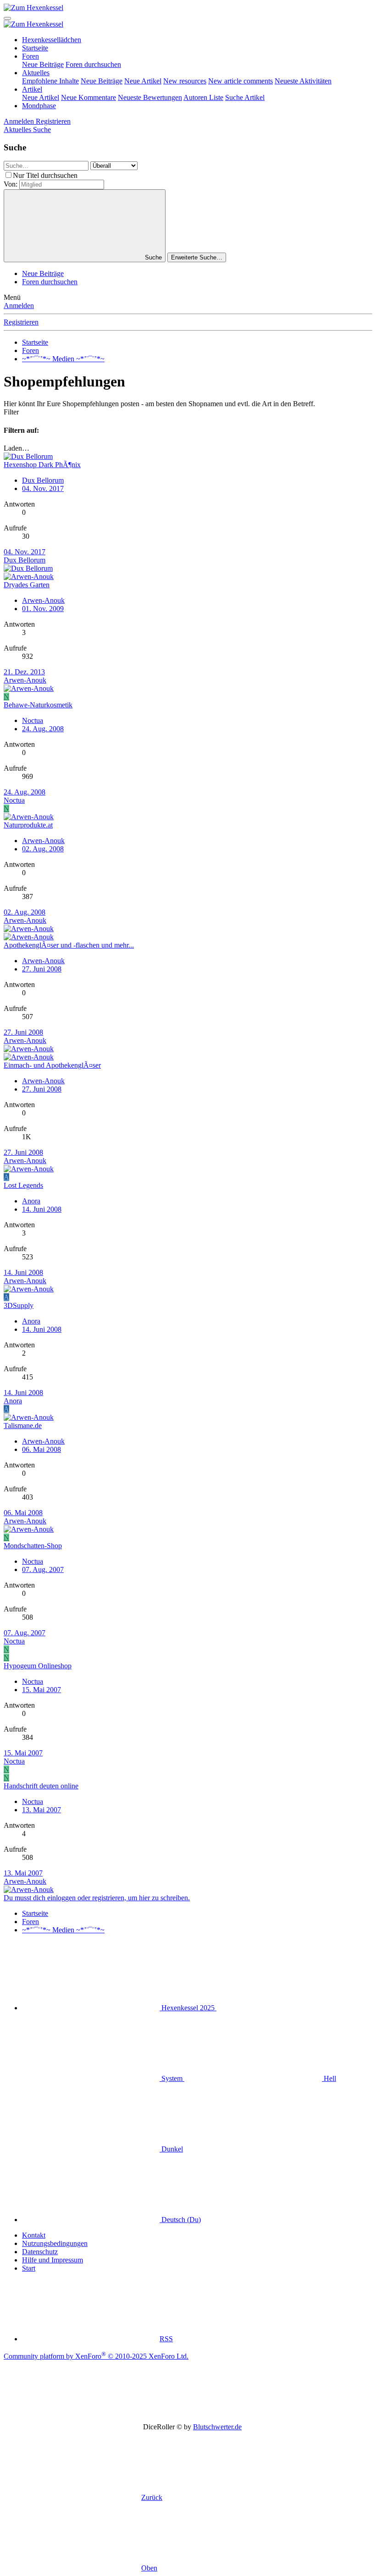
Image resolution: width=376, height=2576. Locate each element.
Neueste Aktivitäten (303, 81)
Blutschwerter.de (217, 2427)
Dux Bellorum (43, 480)
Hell (329, 2078)
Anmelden (19, 306)
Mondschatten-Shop (33, 1546)
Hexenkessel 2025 (188, 2008)
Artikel (32, 89)
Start (29, 2268)
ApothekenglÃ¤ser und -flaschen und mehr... (69, 945)
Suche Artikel (245, 97)
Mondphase (39, 106)
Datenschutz (40, 2252)
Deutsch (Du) (180, 2220)
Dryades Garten (27, 585)
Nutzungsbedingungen (55, 2243)
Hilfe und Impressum (53, 2260)
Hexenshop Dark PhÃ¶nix (42, 465)
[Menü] (7, 18)
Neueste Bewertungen (150, 97)
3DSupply (19, 1305)
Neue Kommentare (88, 97)
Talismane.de (23, 1426)
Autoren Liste (203, 97)
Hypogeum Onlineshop (38, 1666)
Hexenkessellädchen (52, 40)
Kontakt (34, 2235)
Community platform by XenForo (96, 2356)
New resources (185, 81)
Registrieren (21, 322)
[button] (285, 2008)
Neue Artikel (143, 81)
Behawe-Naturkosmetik (38, 705)
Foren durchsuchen (93, 64)
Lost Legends (23, 1185)
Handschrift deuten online (41, 1786)
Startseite (35, 48)
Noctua (33, 720)
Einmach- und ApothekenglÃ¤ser (52, 1065)
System (172, 2078)
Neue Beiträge (43, 64)
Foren (30, 56)
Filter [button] (11, 412)
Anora (31, 1201)
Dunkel (171, 2149)
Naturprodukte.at (28, 825)
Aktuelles (36, 73)
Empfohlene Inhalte (50, 81)
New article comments (241, 81)
